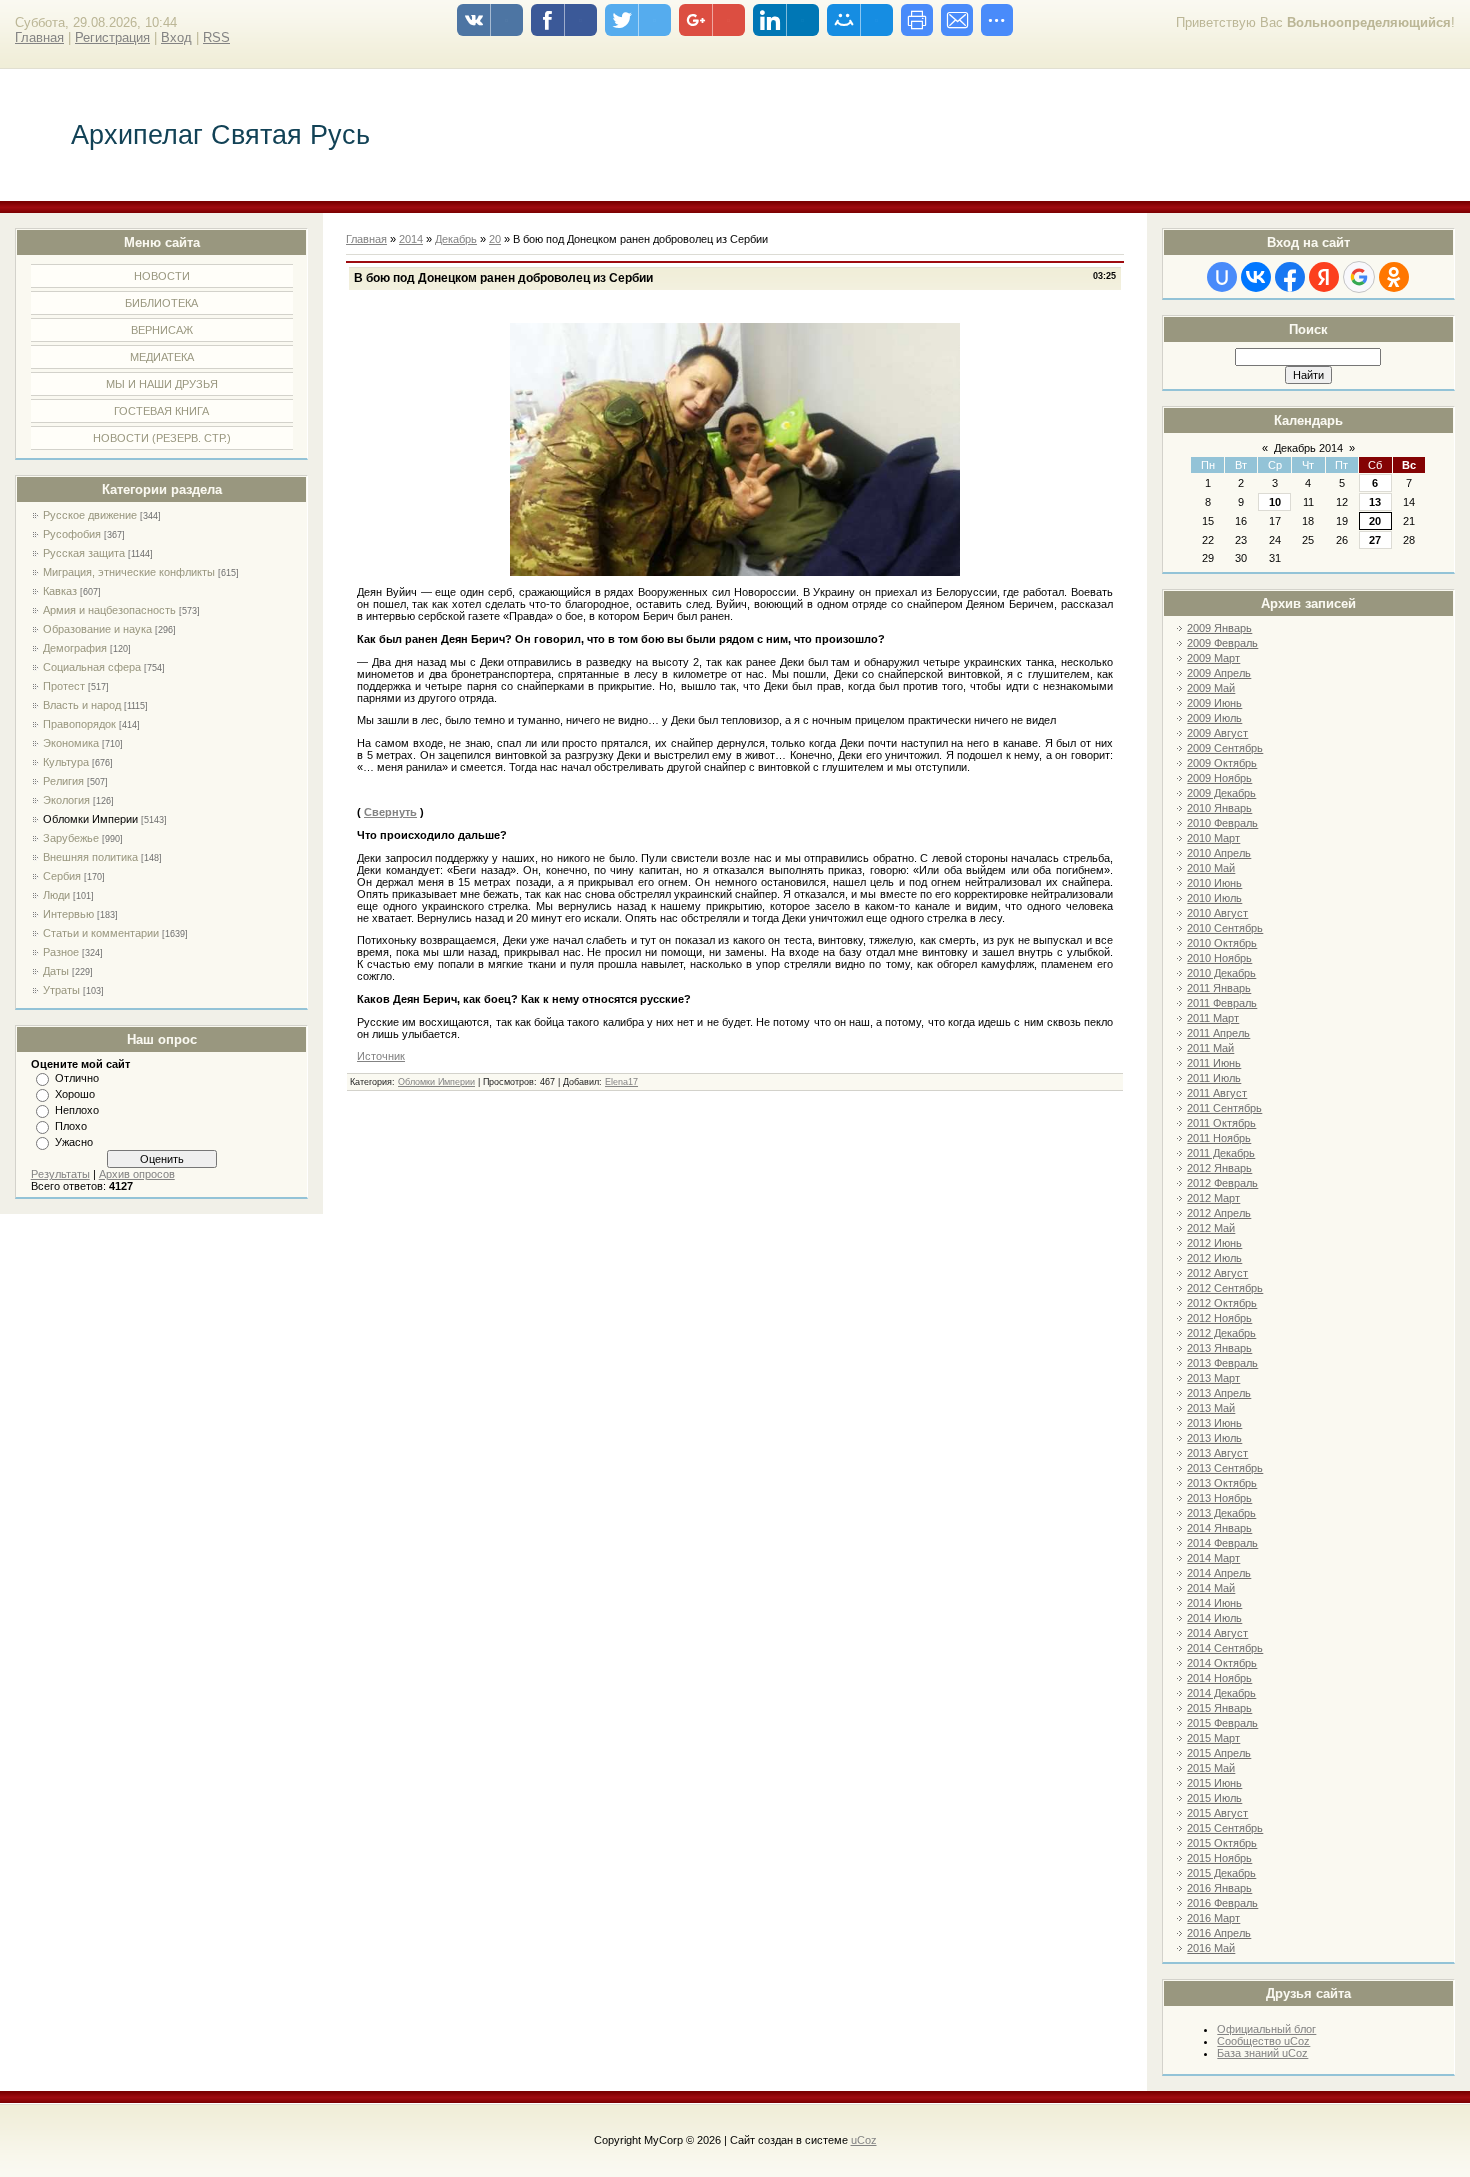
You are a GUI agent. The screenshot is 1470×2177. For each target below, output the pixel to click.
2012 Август (1217, 1273)
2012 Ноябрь (1219, 1318)
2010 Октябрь (1222, 943)
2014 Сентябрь (1225, 1648)
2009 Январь (1219, 628)
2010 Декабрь (1221, 973)
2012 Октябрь (1222, 1303)
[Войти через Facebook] (1290, 277)
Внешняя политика (90, 857)
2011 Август (1217, 1093)
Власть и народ (82, 705)
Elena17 (621, 1082)
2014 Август (1217, 1633)
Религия (63, 781)
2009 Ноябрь (1219, 778)
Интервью (68, 914)
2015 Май (1211, 1768)
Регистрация (112, 37)
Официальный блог (1266, 2029)
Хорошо (75, 1094)
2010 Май (1211, 868)
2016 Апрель (1219, 1933)
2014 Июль (1214, 1618)
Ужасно (74, 1142)
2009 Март (1213, 658)
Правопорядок (79, 724)
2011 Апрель (1218, 1033)
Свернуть (390, 812)
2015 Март (1213, 1738)
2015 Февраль (1222, 1723)
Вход (176, 37)
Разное (61, 952)
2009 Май (1211, 688)
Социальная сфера (92, 667)
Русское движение (90, 515)
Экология (66, 800)
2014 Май (1211, 1588)
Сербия (62, 876)
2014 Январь (1219, 1528)
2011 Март (1213, 1018)
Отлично (77, 1078)
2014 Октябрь (1222, 1663)
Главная (39, 37)
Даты (56, 971)
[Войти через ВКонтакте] (1256, 277)
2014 (411, 239)
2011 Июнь (1214, 1063)
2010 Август (1217, 913)
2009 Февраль (1222, 643)
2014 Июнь (1214, 1603)
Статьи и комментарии (101, 933)
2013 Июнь (1214, 1423)
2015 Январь (1219, 1708)
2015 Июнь (1214, 1783)
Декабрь (456, 239)
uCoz (864, 2140)
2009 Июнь (1214, 703)
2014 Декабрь (1221, 1693)
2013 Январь (1219, 1348)
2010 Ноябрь (1219, 958)
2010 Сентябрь (1225, 928)
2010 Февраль (1222, 823)
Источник (381, 1056)
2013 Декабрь (1221, 1513)
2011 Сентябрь (1224, 1108)
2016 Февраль (1222, 1903)
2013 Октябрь (1222, 1483)
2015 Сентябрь (1225, 1828)
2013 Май (1211, 1408)
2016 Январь (1219, 1888)
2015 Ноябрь (1219, 1858)
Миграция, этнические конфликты (129, 572)
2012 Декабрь (1221, 1333)
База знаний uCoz (1262, 2053)
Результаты (60, 1174)
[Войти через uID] (1222, 277)
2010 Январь (1219, 808)
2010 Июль (1214, 898)
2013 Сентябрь (1225, 1468)
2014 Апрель (1219, 1573)
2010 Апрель (1219, 853)
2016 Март (1213, 1918)
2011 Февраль (1222, 1003)
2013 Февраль (1222, 1363)
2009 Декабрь (1221, 793)
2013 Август (1217, 1453)
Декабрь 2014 (1308, 448)
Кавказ (60, 591)
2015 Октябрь (1222, 1843)
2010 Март (1213, 838)
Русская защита (84, 553)
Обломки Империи (90, 819)
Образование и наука (97, 629)
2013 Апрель (1219, 1393)
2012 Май (1211, 1228)
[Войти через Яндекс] (1324, 277)
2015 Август (1217, 1813)
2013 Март (1213, 1378)
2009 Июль (1214, 718)
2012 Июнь (1214, 1243)
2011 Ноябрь (1219, 1138)
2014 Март (1213, 1558)
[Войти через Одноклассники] (1394, 277)
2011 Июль (1214, 1078)
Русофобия (72, 534)
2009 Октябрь (1222, 763)
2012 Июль (1214, 1258)
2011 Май (1210, 1048)
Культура (66, 762)
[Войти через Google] (1359, 277)
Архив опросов (137, 1174)
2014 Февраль (1222, 1543)
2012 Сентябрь (1225, 1288)
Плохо (71, 1126)
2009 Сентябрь (1225, 748)
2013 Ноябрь (1219, 1498)
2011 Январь (1219, 988)
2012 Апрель (1219, 1213)
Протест (64, 686)
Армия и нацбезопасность (109, 610)
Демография (75, 648)
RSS (216, 37)
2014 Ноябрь (1219, 1678)
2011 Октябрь (1221, 1123)
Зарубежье (71, 838)
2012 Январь (1219, 1168)
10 (1275, 502)
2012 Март (1213, 1198)
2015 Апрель (1219, 1753)
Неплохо (77, 1110)
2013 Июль (1214, 1438)
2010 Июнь (1214, 883)
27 (1375, 540)
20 (1375, 521)
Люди (56, 895)
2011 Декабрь (1221, 1153)
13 (1375, 502)
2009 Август (1217, 733)
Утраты (61, 990)
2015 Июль (1214, 1798)
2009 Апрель (1219, 673)
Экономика (71, 743)
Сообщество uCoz (1263, 2041)
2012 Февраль (1222, 1183)
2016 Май (1211, 1948)
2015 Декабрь (1221, 1873)
